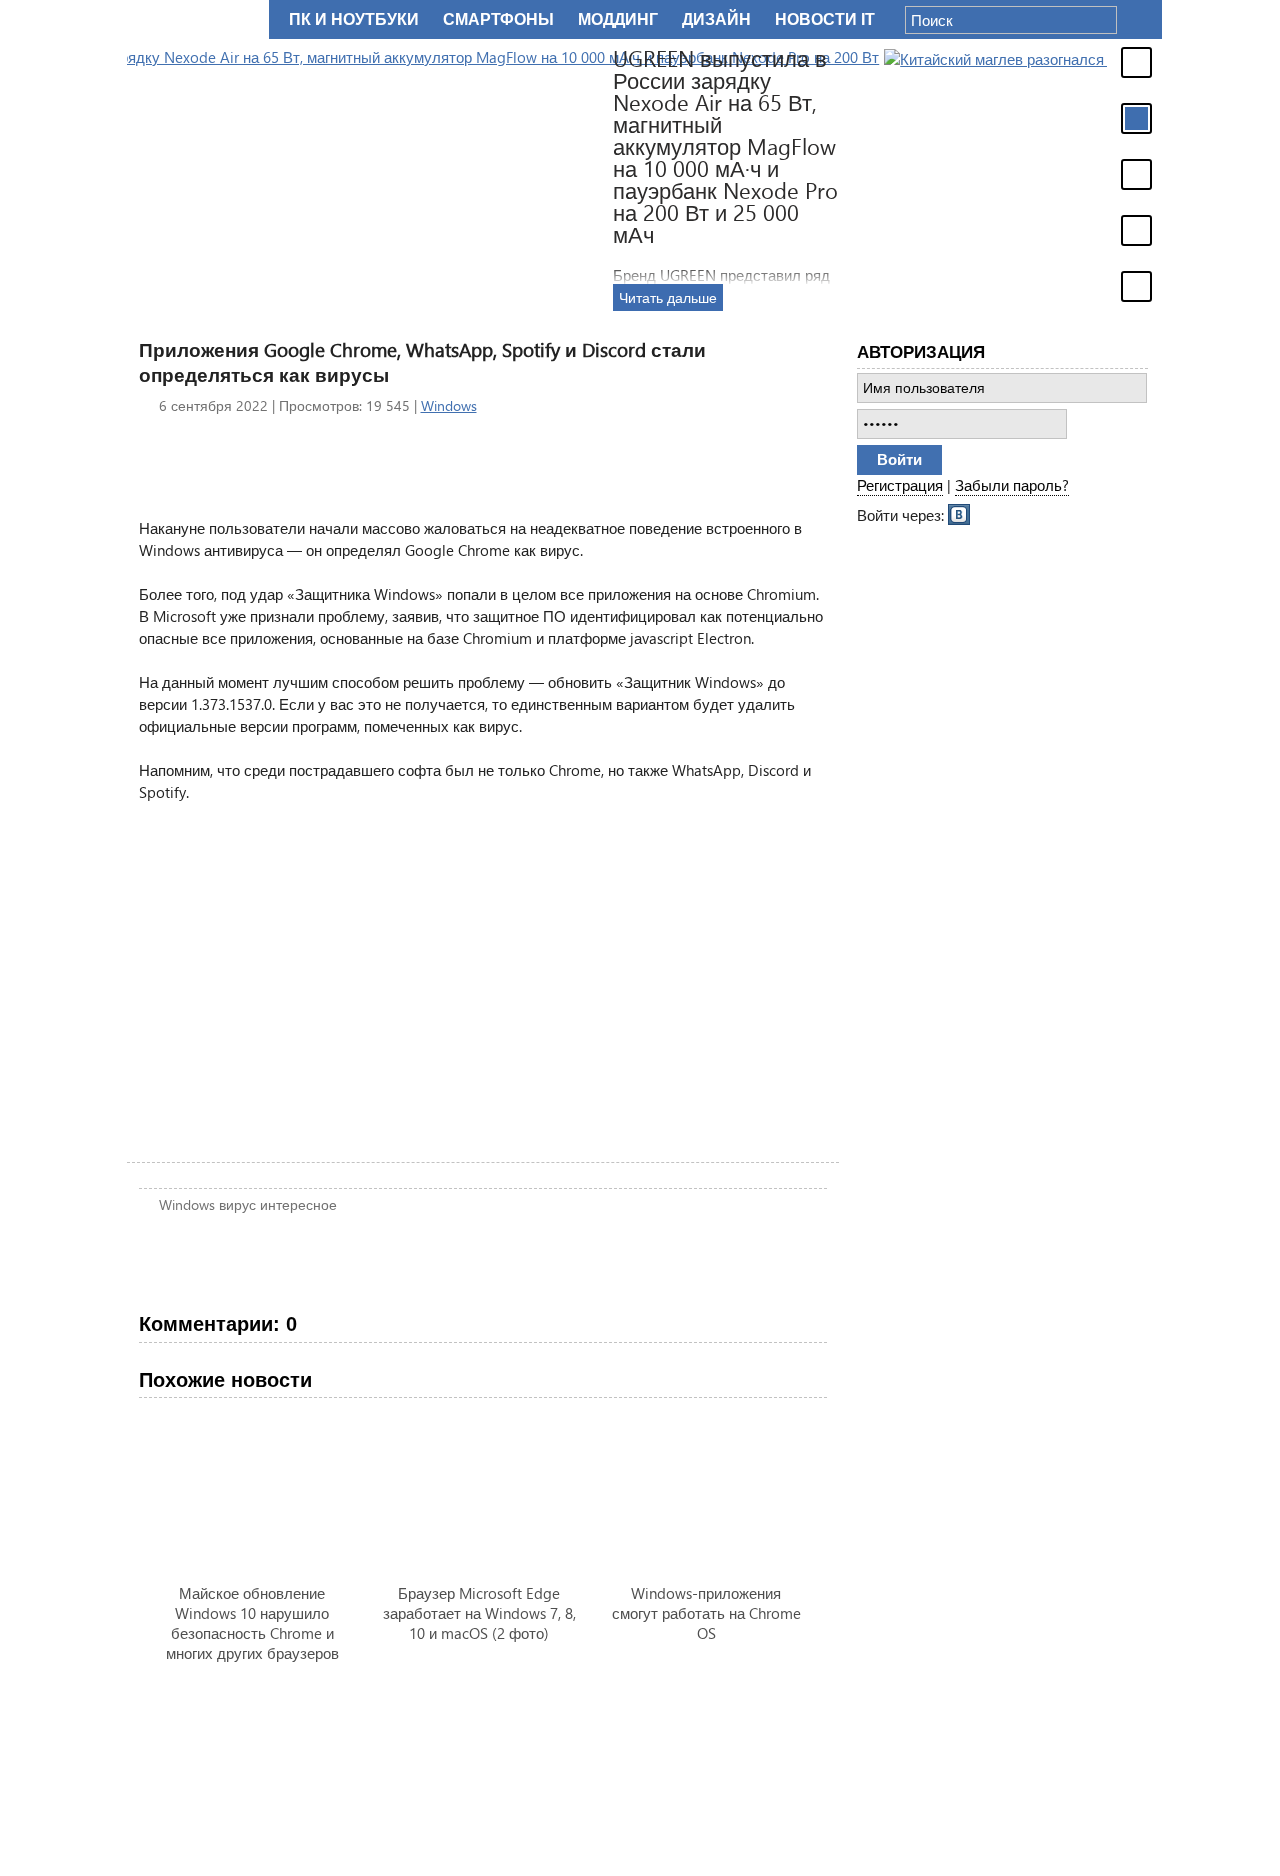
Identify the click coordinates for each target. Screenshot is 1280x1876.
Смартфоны (498, 19)
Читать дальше (1056, 297)
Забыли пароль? (1012, 485)
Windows (449, 405)
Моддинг (618, 19)
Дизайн (716, 19)
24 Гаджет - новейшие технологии (194, 19)
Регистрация (900, 485)
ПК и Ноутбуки (354, 19)
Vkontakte (960, 513)
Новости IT (825, 19)
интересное (298, 1204)
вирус (237, 1204)
